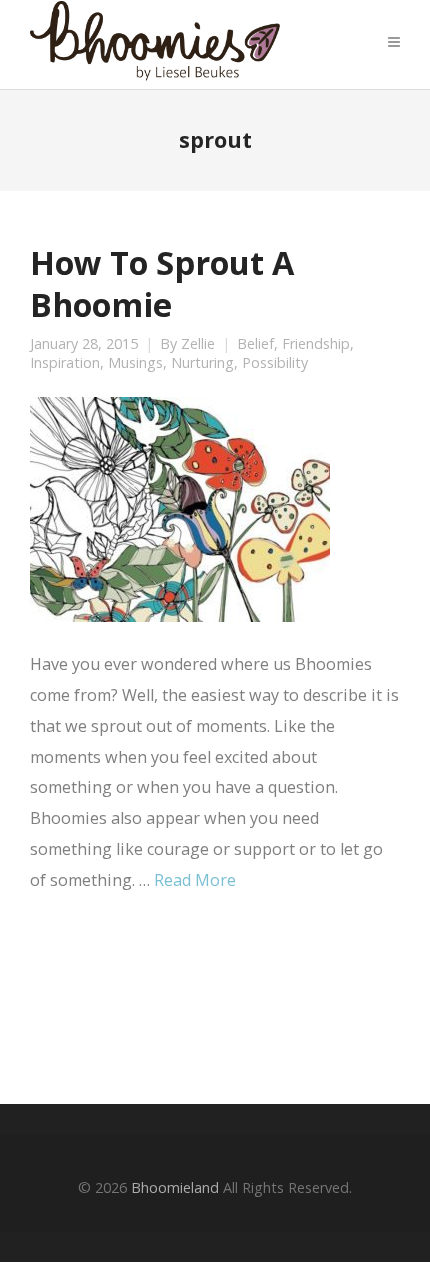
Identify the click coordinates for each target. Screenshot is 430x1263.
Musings (135, 363)
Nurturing (202, 363)
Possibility (275, 363)
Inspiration (65, 363)
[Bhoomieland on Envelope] (166, 997)
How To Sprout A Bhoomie (162, 283)
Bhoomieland (175, 1187)
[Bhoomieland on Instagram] (221, 997)
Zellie (198, 344)
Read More (195, 880)
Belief (255, 344)
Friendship (316, 344)
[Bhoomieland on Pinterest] (276, 997)
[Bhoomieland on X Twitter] (110, 997)
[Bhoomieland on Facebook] (55, 997)
